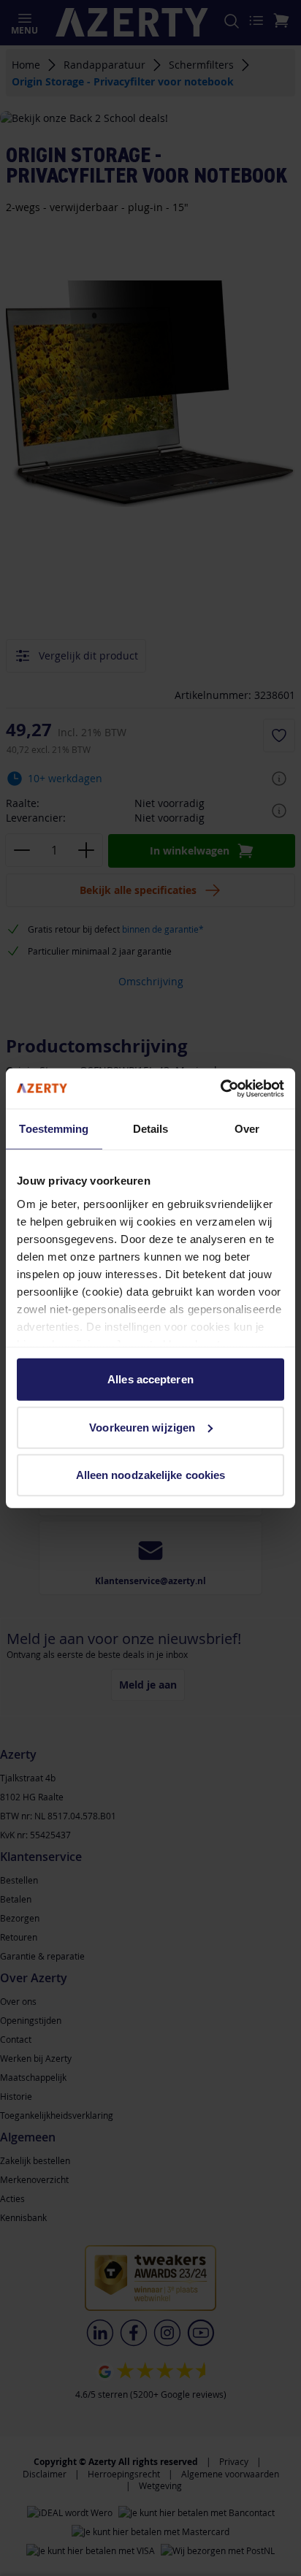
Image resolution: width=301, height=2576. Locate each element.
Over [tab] (247, 1129)
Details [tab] (151, 1129)
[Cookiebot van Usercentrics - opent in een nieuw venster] (220, 1088)
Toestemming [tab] (54, 1129)
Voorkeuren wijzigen (142, 1427)
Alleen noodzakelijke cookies (151, 1475)
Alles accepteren (150, 1379)
